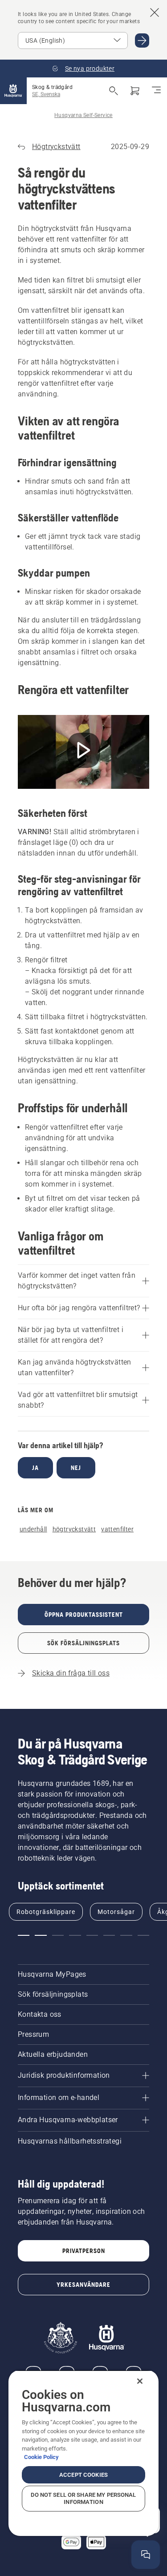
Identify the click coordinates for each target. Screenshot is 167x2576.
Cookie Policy (41, 2457)
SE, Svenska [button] (46, 94)
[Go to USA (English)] (142, 40)
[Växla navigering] (156, 91)
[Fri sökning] (114, 91)
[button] (24, 1935)
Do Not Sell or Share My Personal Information (83, 2498)
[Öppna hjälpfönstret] (146, 2555)
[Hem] (13, 91)
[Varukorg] (135, 91)
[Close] (140, 2381)
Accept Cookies (83, 2475)
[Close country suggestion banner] (155, 12)
